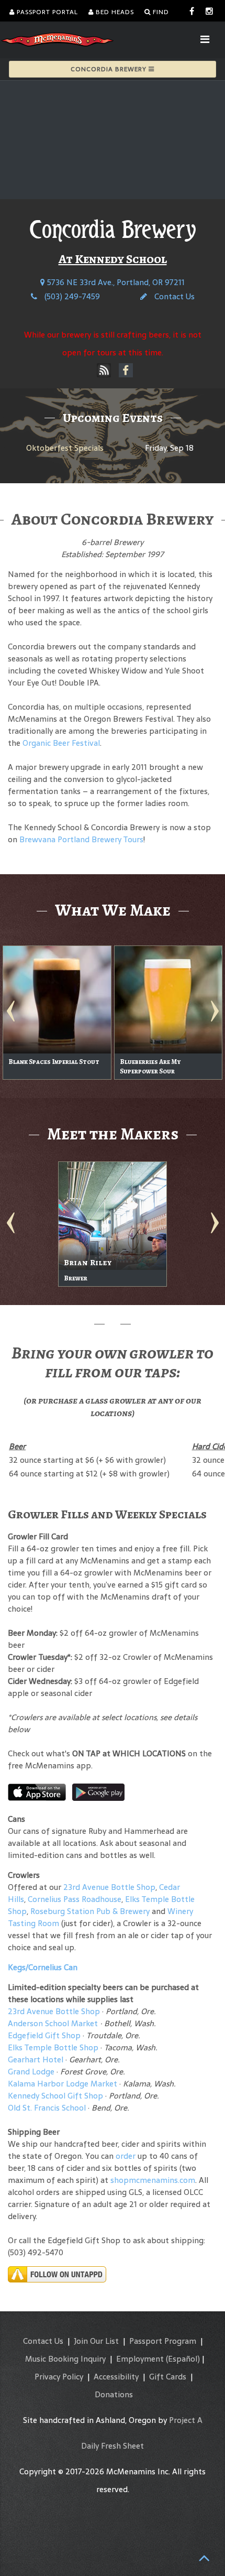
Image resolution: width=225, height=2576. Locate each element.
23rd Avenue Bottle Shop (109, 1887)
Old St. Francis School (47, 2108)
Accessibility (116, 2377)
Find (160, 12)
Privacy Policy (59, 2377)
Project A (186, 2420)
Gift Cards (168, 2377)
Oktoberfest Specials (65, 448)
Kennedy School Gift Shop (55, 2096)
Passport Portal (46, 12)
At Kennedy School (113, 259)
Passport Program (163, 2341)
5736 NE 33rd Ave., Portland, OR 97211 (115, 282)
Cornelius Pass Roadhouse (75, 1899)
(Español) (183, 2359)
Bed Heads (114, 12)
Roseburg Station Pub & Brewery (90, 1911)
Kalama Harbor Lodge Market (64, 2084)
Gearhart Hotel (36, 2059)
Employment (140, 2359)
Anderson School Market (53, 2023)
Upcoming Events (113, 418)
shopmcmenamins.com (153, 2180)
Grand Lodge (31, 2072)
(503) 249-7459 (71, 296)
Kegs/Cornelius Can (43, 1967)
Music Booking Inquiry (65, 2359)
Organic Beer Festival (61, 743)
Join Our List (96, 2341)
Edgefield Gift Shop (44, 2035)
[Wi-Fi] (104, 371)
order (126, 2156)
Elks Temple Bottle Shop (53, 2047)
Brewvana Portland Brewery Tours (81, 839)
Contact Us (173, 296)
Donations (114, 2394)
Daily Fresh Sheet (113, 2446)
